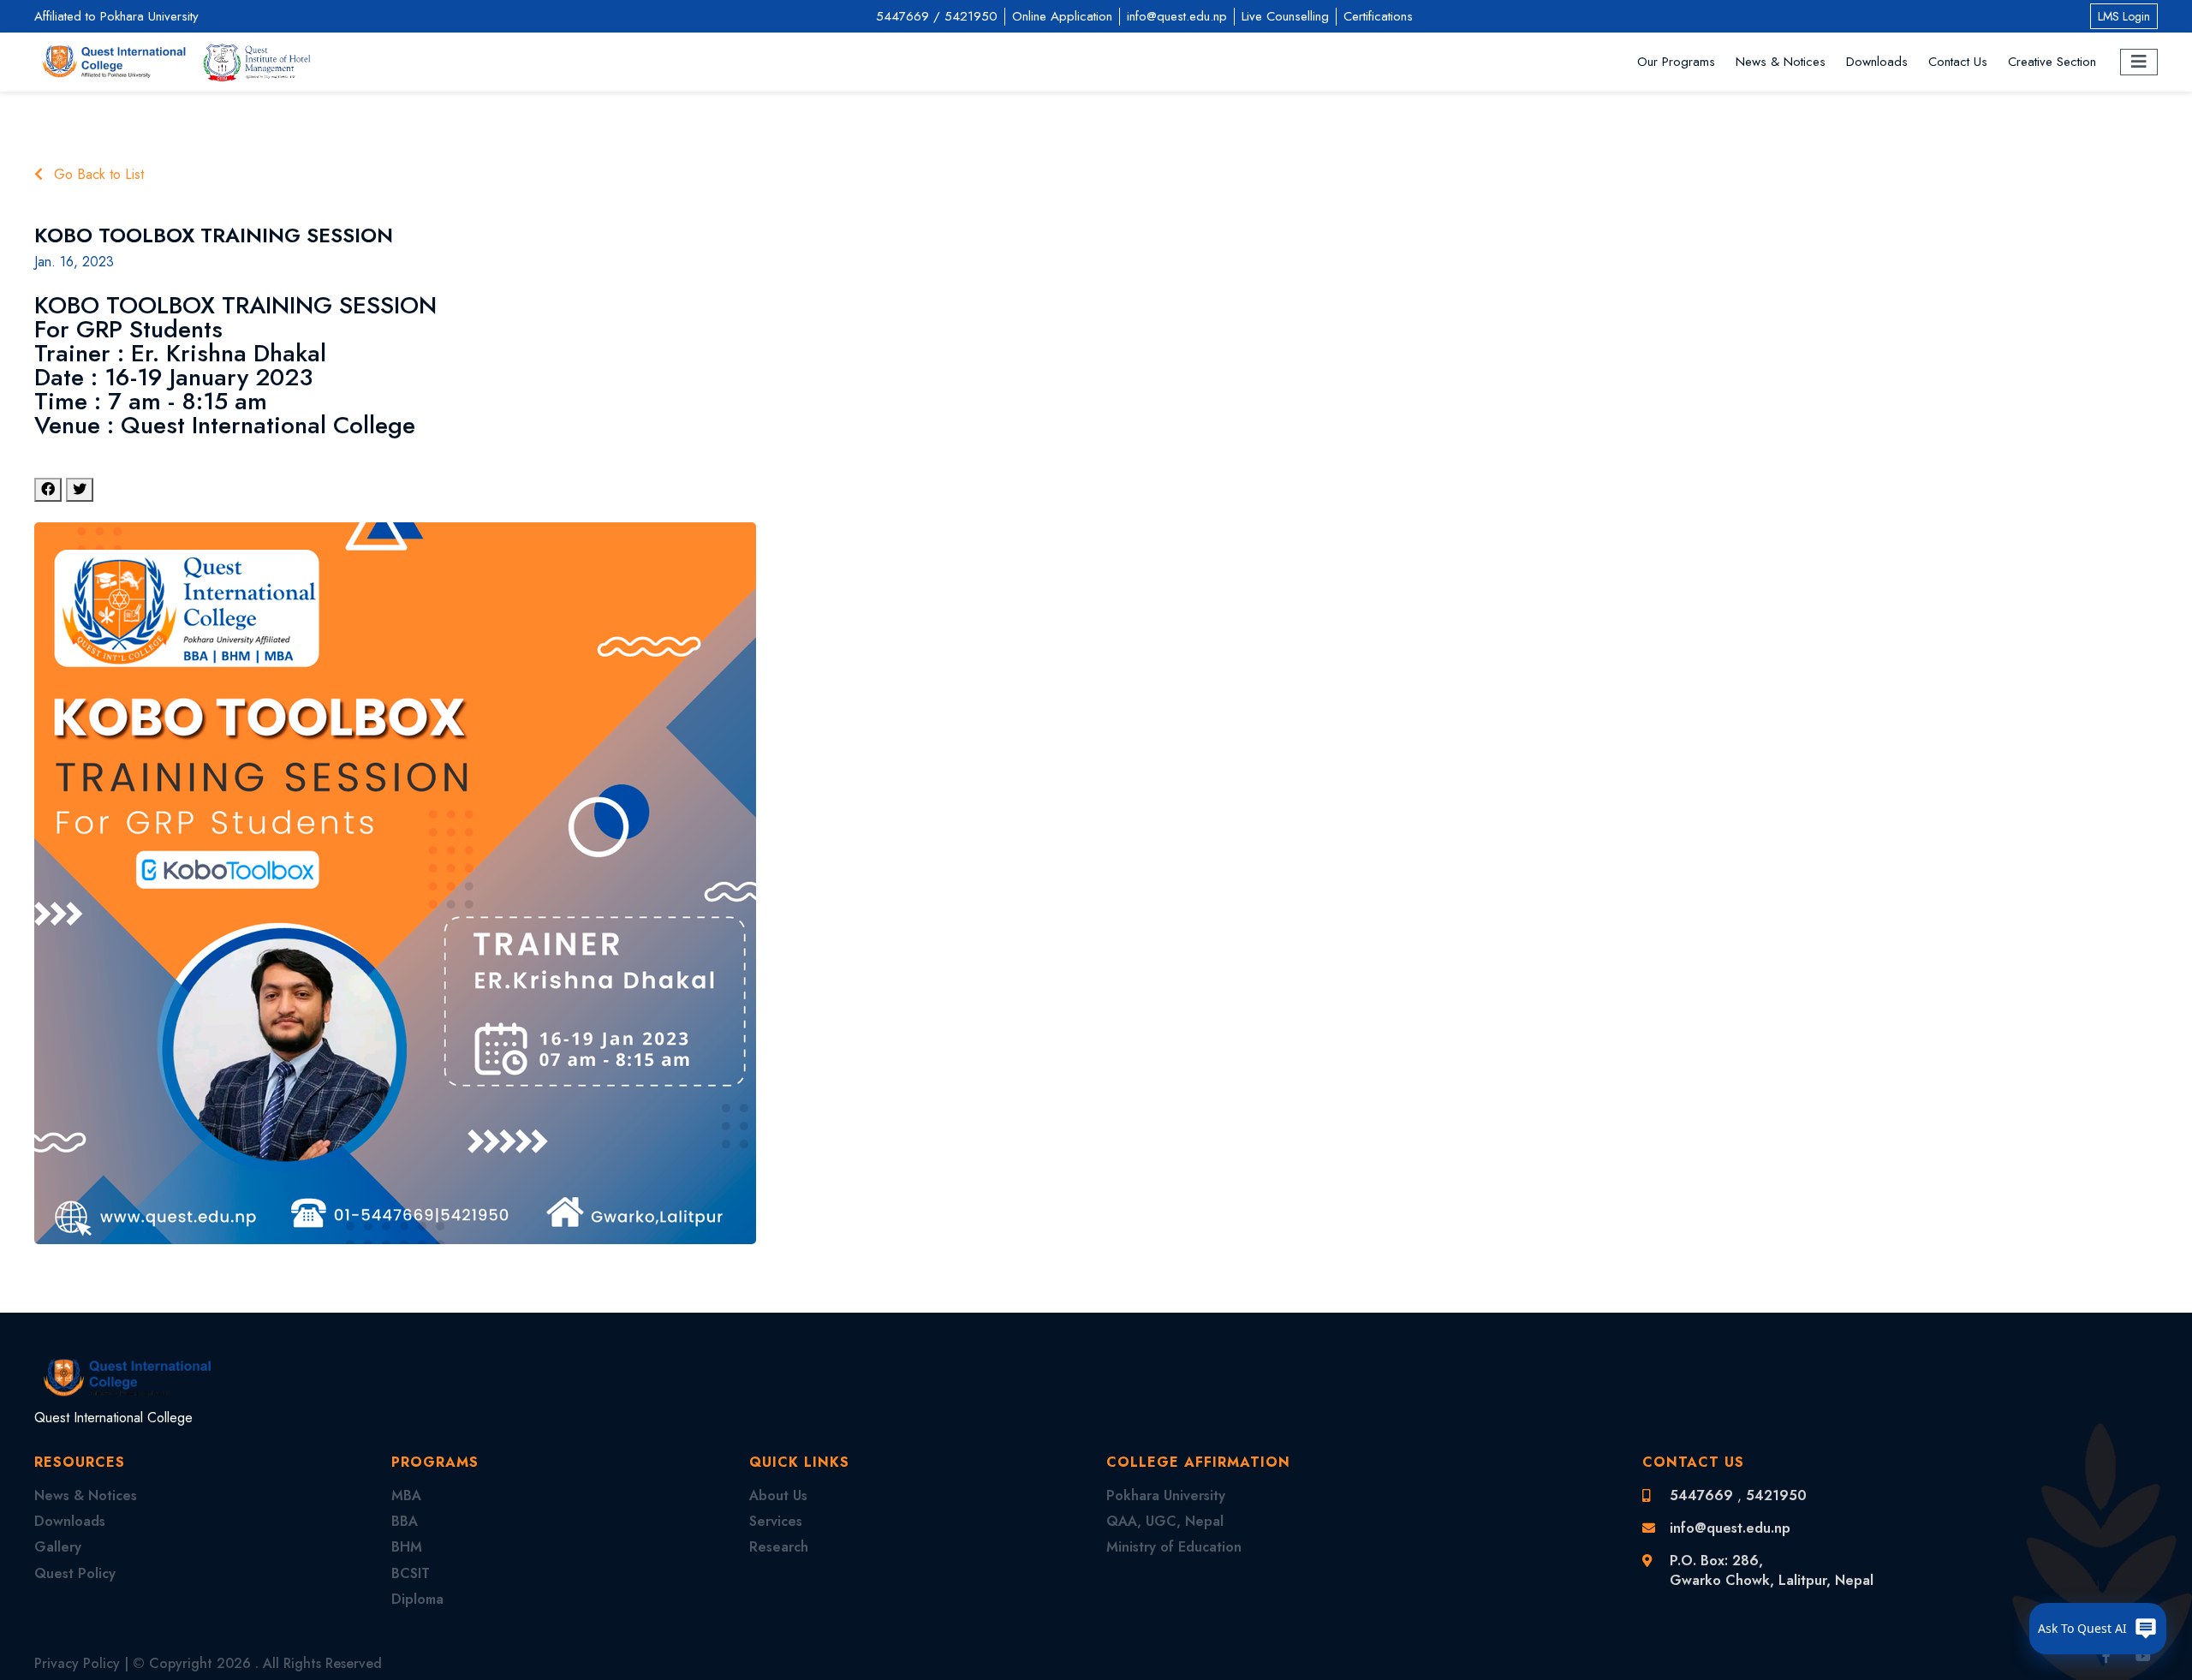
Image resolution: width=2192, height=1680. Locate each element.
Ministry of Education (1174, 1547)
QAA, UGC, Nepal (1165, 1521)
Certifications (1378, 16)
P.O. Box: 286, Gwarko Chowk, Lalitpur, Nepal (1772, 1570)
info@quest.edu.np (1177, 16)
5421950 (971, 16)
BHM (407, 1547)
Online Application (1062, 16)
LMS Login (2124, 16)
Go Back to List (97, 175)
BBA (405, 1521)
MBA (406, 1495)
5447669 (902, 16)
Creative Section (2052, 62)
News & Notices (1781, 62)
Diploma (417, 1599)
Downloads (1877, 62)
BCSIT (411, 1573)
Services (776, 1521)
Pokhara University (1166, 1495)
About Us (778, 1495)
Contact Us (1958, 62)
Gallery (58, 1547)
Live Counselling (1285, 16)
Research (779, 1547)
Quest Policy (75, 1573)
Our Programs (1676, 62)
